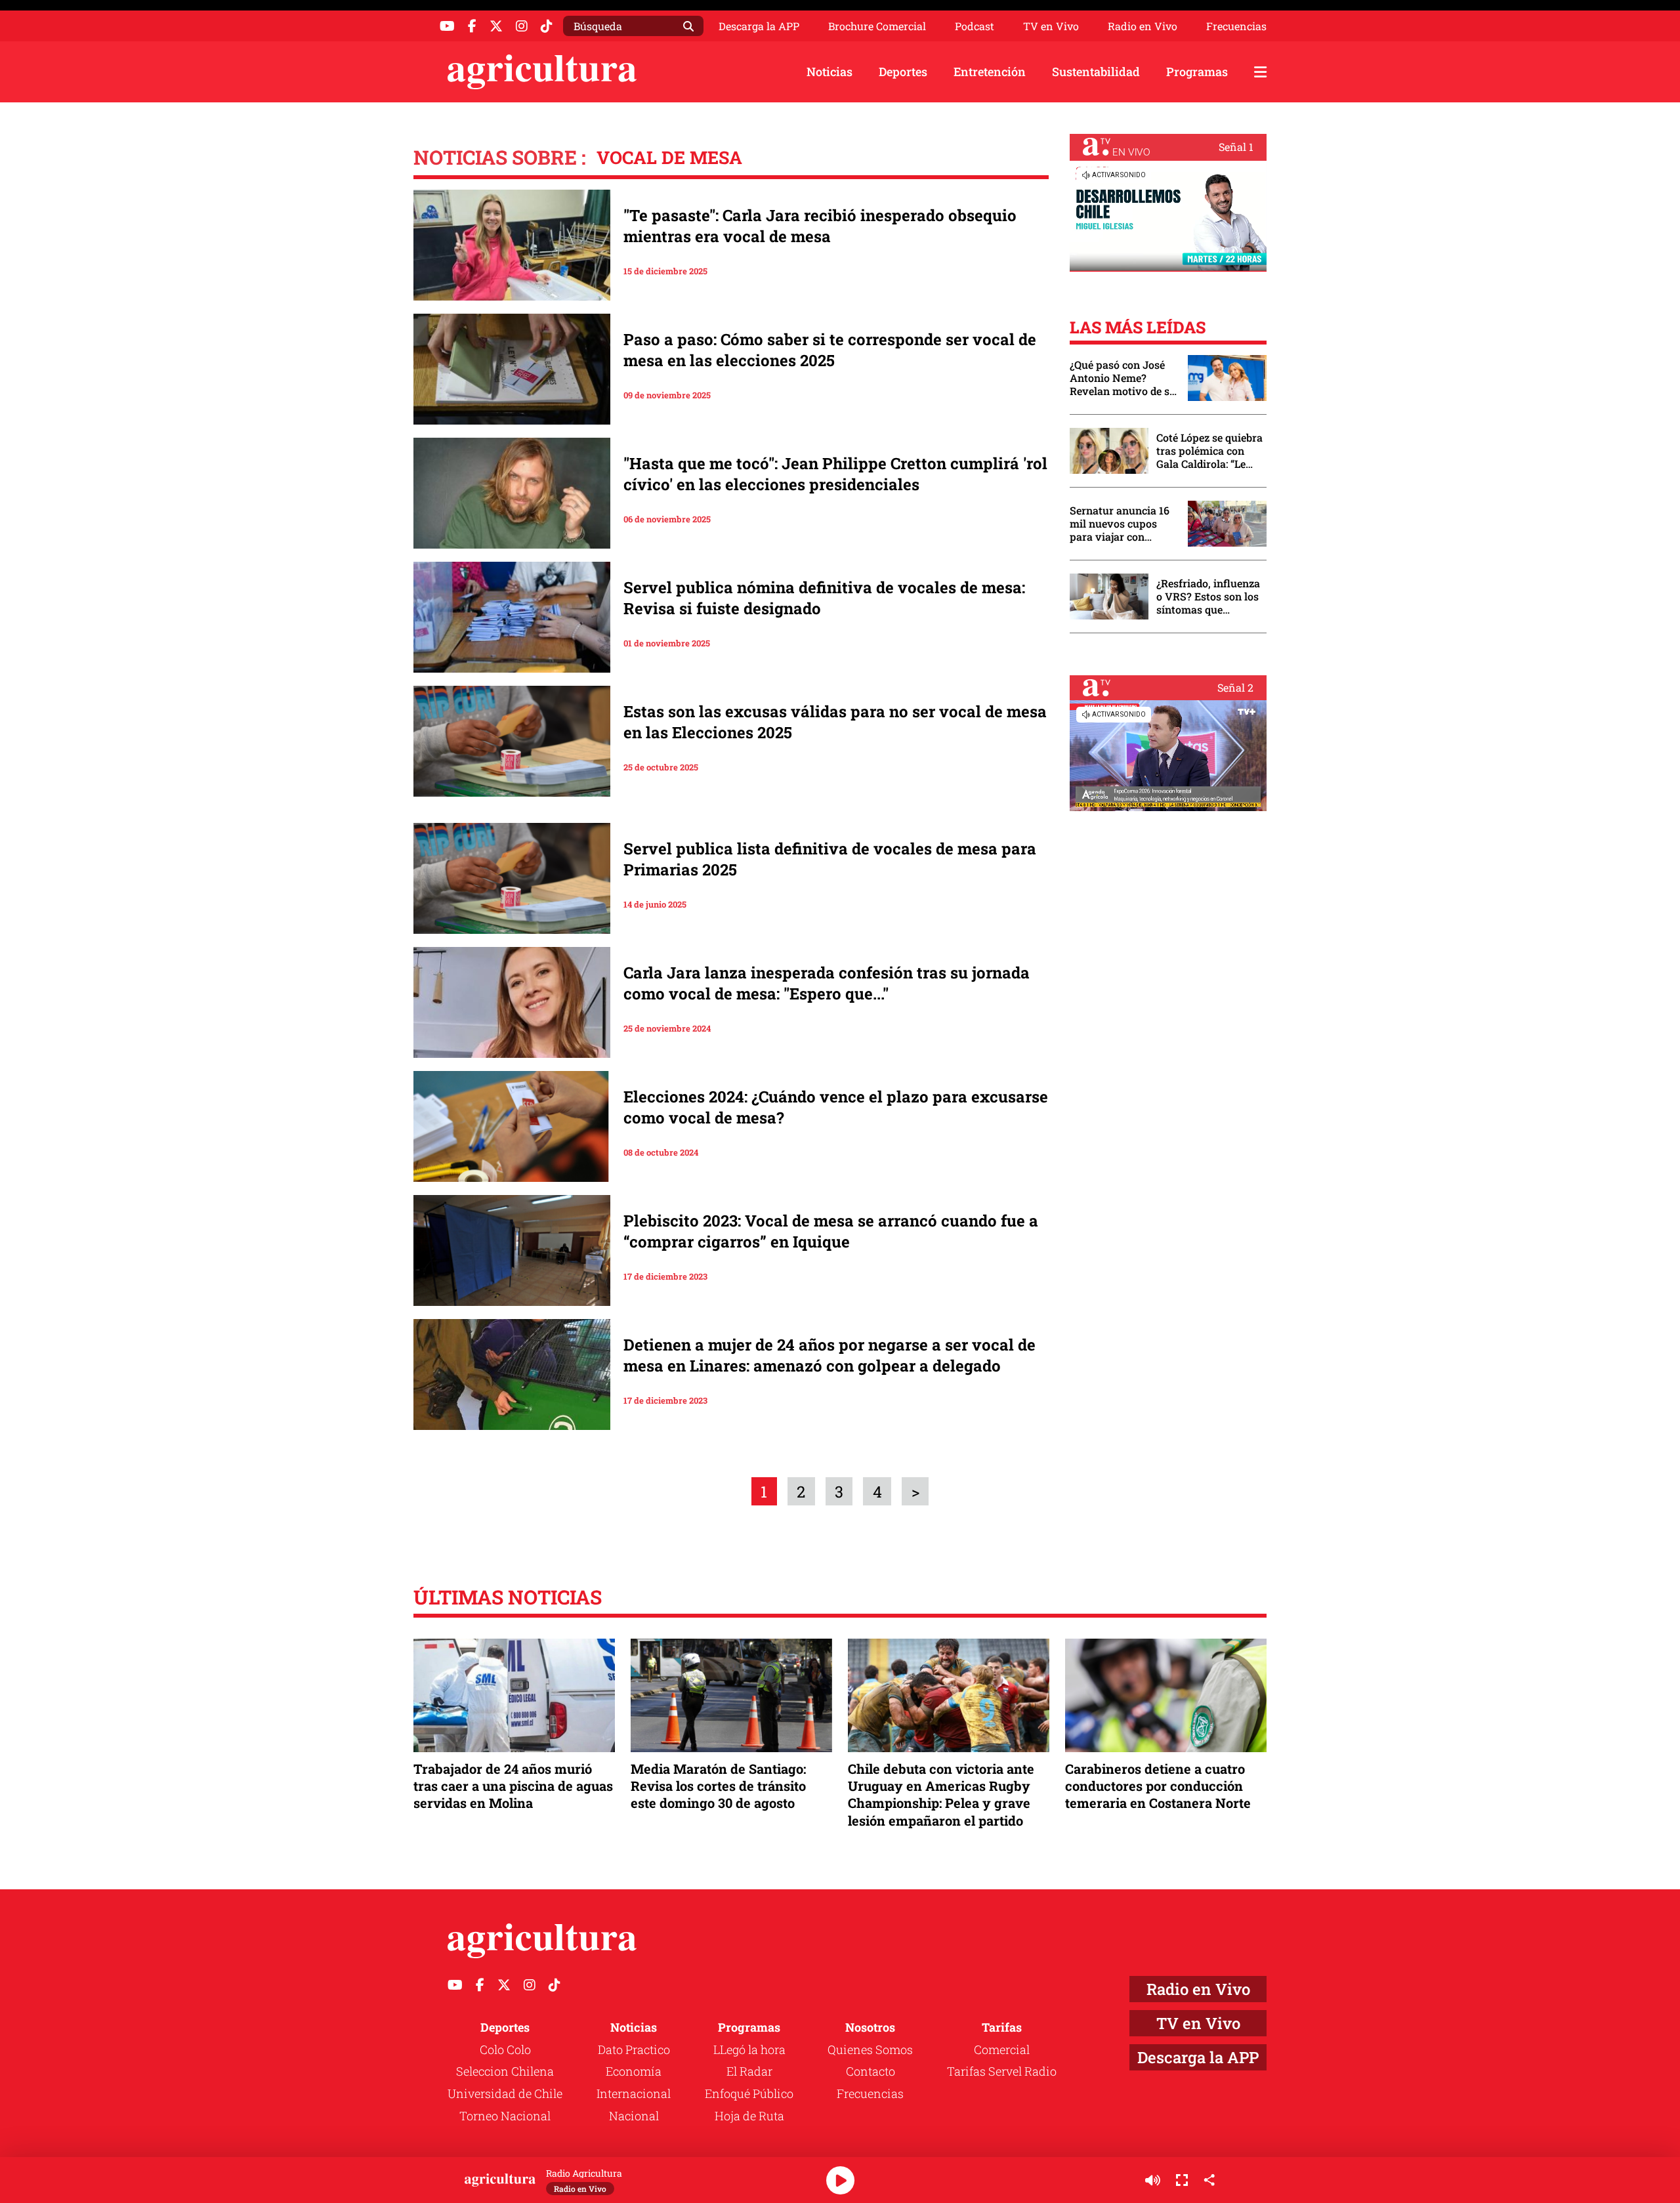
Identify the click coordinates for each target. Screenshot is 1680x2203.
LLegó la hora (749, 2049)
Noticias (829, 72)
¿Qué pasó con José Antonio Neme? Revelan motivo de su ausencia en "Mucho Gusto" (1123, 378)
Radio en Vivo (1143, 26)
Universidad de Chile (505, 2093)
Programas (1197, 72)
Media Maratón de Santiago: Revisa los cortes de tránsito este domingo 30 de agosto (718, 1786)
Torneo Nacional (505, 2116)
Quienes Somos (870, 2049)
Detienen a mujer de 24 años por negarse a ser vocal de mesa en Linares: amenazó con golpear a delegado (829, 1355)
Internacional (634, 2093)
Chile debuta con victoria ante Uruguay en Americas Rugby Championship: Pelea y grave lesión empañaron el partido (941, 1794)
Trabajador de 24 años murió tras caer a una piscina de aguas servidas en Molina (513, 1786)
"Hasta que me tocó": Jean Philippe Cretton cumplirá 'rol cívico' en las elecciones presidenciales (835, 474)
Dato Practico (634, 2049)
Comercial (1002, 2049)
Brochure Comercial (877, 26)
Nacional (634, 2116)
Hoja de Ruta (749, 2116)
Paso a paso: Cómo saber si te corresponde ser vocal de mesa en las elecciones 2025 (830, 350)
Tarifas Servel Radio (1002, 2071)
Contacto (871, 2071)
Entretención (990, 72)
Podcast (975, 26)
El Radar (749, 2071)
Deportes (903, 72)
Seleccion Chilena (505, 2071)
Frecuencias (1236, 26)
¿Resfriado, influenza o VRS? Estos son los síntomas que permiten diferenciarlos (1208, 597)
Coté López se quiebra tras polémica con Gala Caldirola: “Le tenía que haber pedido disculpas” (1209, 451)
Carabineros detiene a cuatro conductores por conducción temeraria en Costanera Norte (1158, 1786)
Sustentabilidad (1096, 72)
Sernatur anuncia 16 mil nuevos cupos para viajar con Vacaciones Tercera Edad (1120, 524)
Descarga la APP (759, 26)
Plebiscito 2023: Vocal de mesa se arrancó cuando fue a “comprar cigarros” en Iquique (831, 1231)
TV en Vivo (1051, 26)
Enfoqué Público (749, 2093)
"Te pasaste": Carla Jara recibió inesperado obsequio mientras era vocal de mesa (820, 226)
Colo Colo (505, 2049)
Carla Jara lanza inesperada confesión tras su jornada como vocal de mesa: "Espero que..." (827, 983)
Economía (634, 2071)
